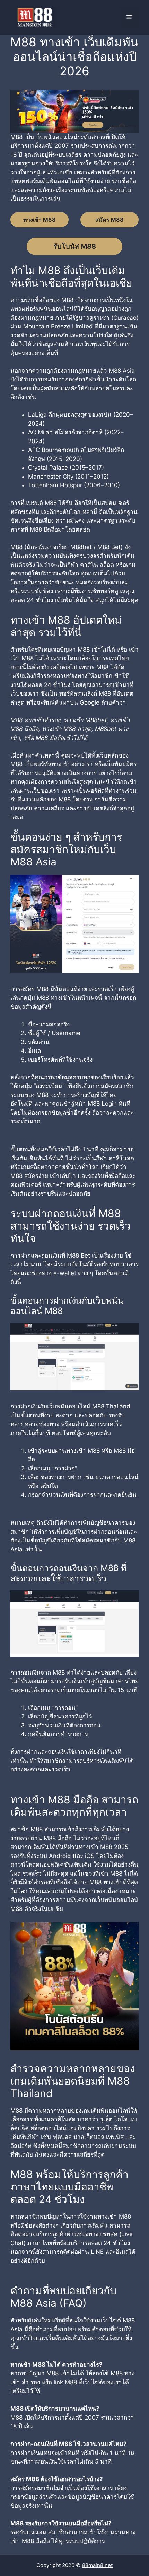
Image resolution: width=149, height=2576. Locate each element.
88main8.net (97, 2565)
